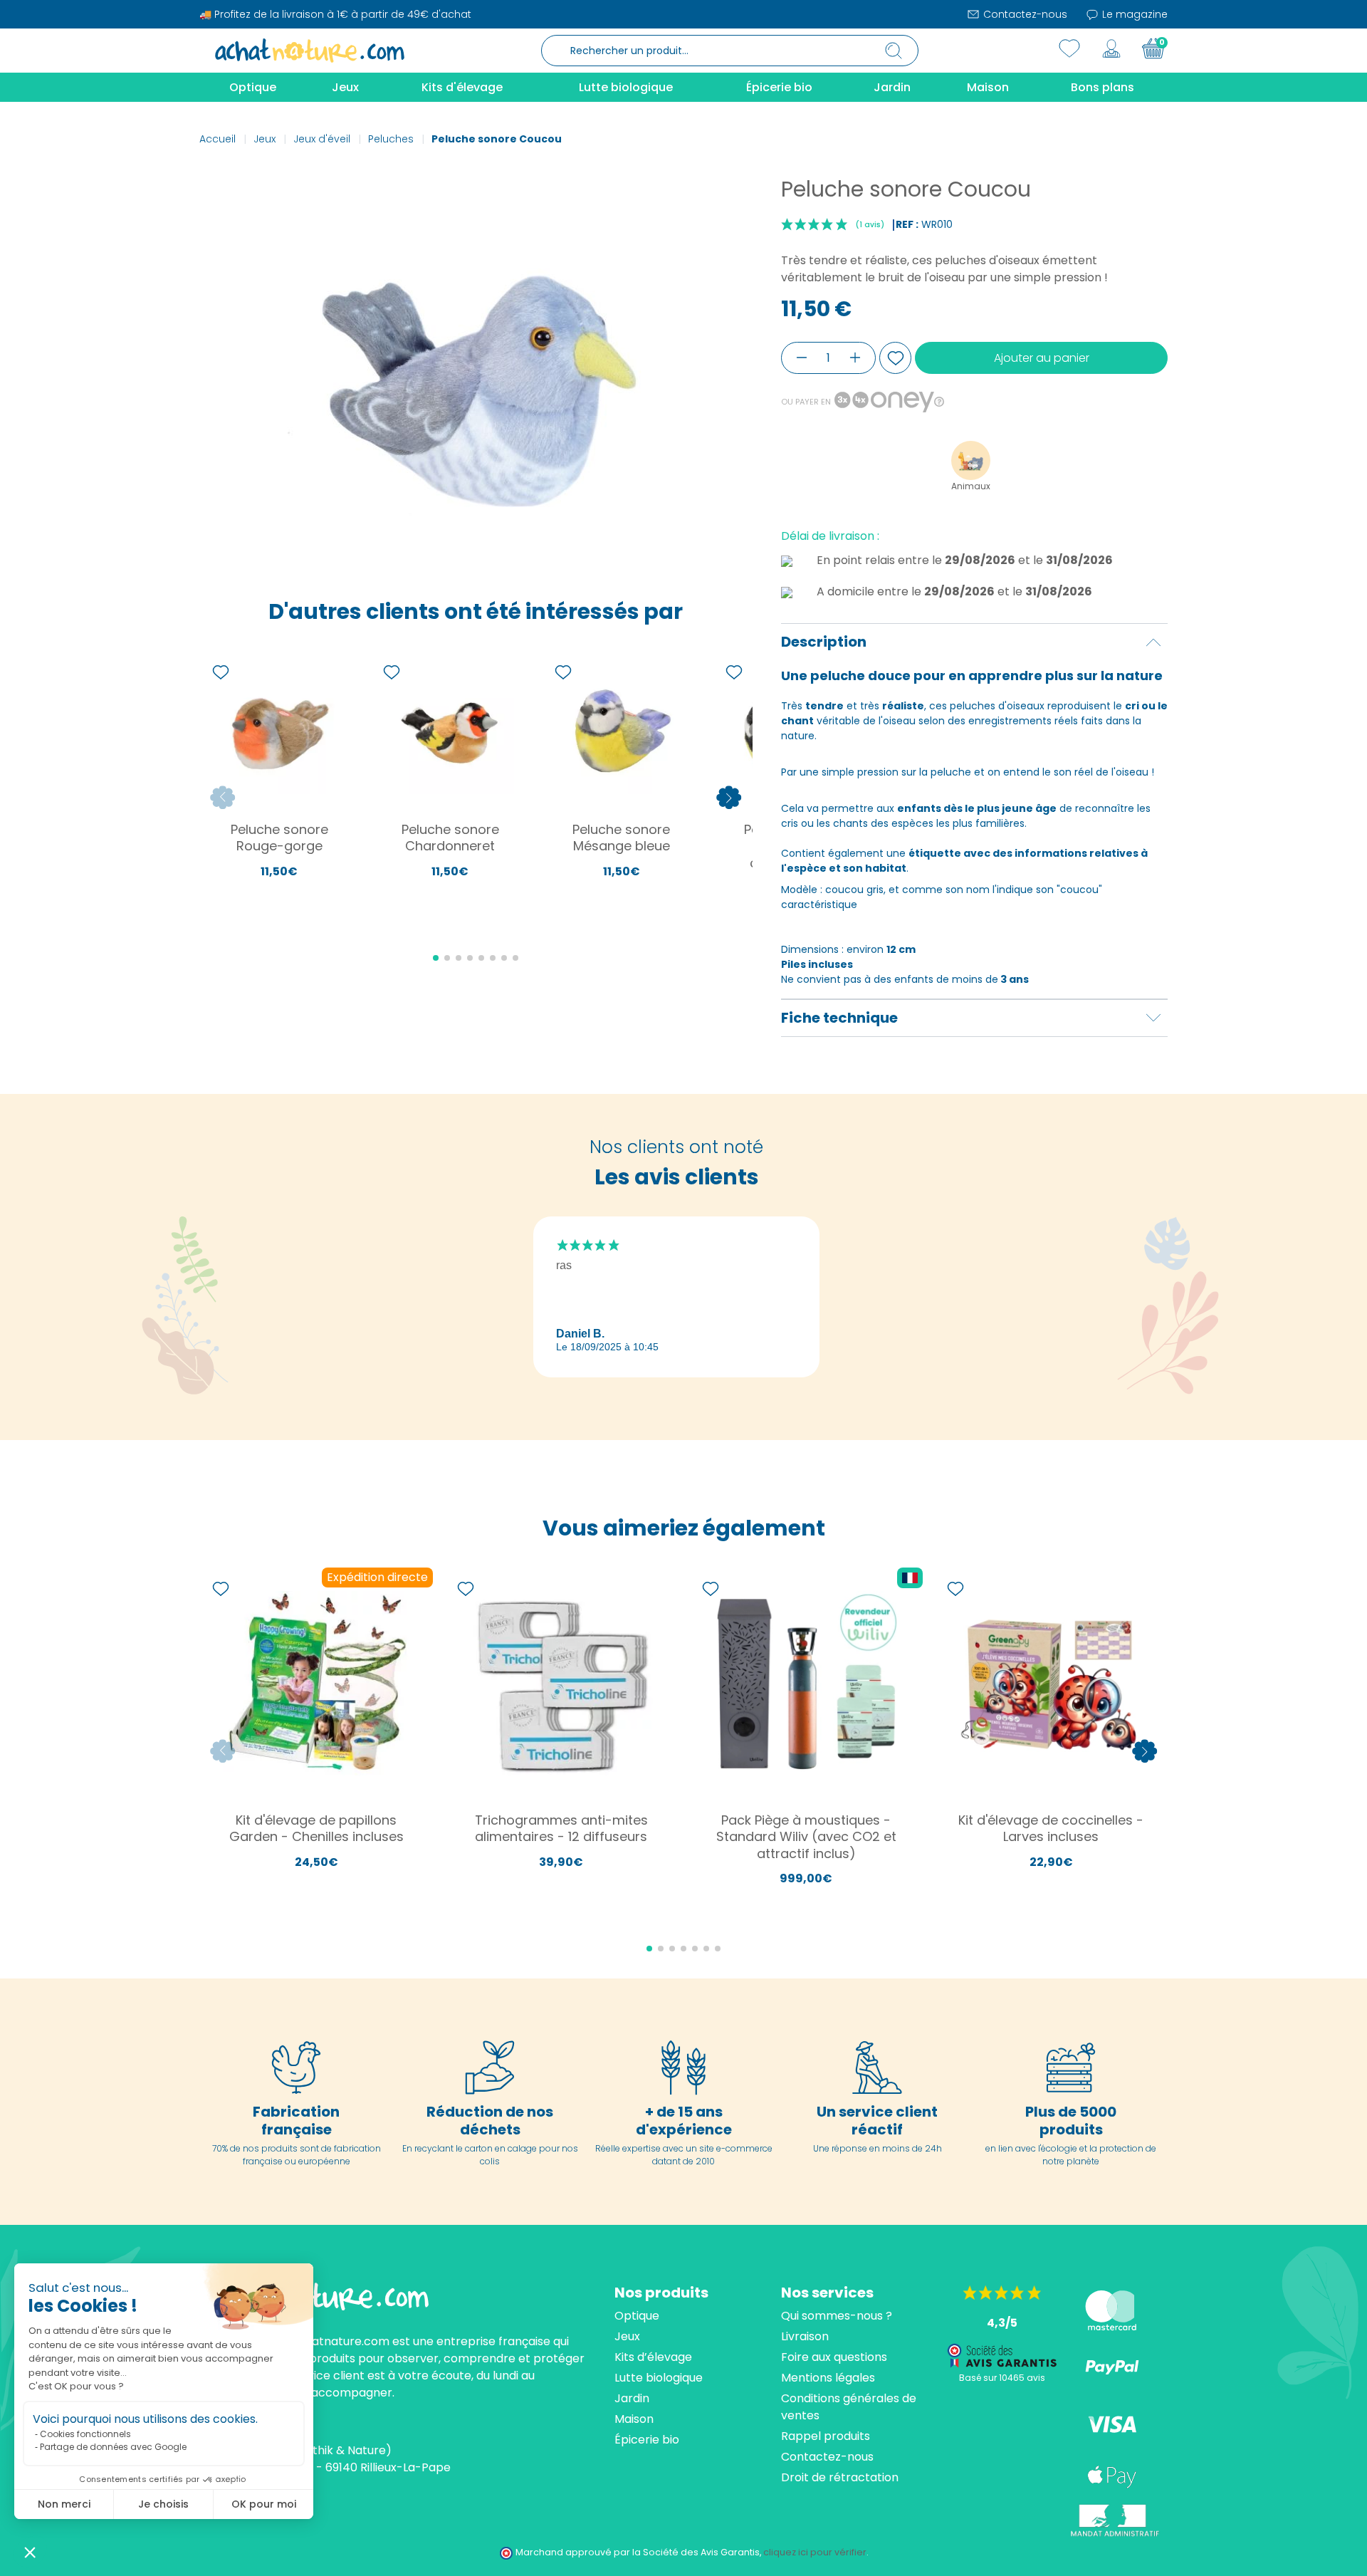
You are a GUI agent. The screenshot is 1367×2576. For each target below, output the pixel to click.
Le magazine (1133, 14)
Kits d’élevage (653, 2357)
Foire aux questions (834, 2357)
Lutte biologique (659, 2378)
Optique (637, 2316)
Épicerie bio (647, 2440)
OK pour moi (264, 2504)
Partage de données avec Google (113, 2447)
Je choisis (163, 2504)
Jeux (627, 2336)
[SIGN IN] (1111, 48)
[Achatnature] (310, 50)
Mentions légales (828, 2378)
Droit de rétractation (840, 2477)
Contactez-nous (1024, 14)
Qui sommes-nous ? (837, 2316)
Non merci (64, 2504)
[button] (30, 2552)
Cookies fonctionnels (85, 2434)
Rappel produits (826, 2436)
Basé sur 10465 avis (1002, 2378)
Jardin (632, 2398)
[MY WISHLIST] (1069, 48)
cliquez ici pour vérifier (815, 2552)
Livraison (805, 2336)
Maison (634, 2419)
